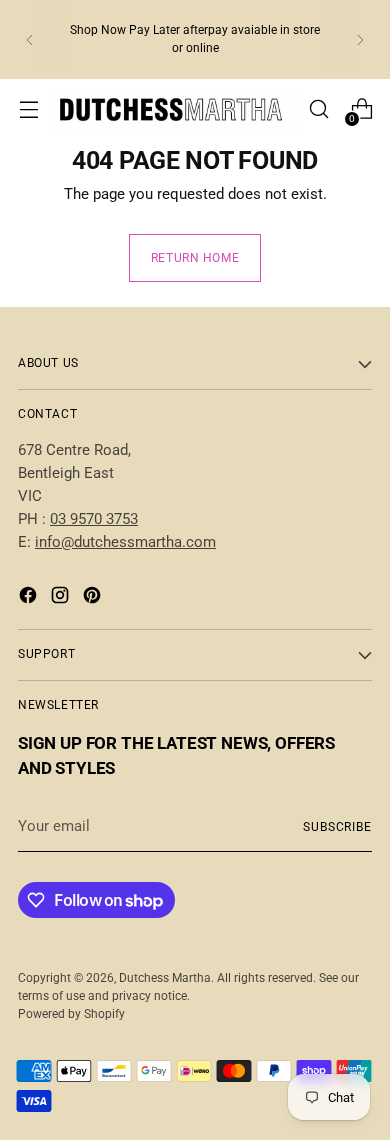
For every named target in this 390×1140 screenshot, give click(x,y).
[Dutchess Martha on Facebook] (30, 598)
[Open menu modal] (28, 109)
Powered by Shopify (71, 1014)
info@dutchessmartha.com (125, 542)
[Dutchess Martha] (173, 109)
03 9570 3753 (94, 519)
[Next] (360, 39)
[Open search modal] (318, 109)
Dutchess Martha (165, 978)
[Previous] (30, 39)
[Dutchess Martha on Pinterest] (94, 598)
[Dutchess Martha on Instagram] (62, 598)
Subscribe (337, 827)
